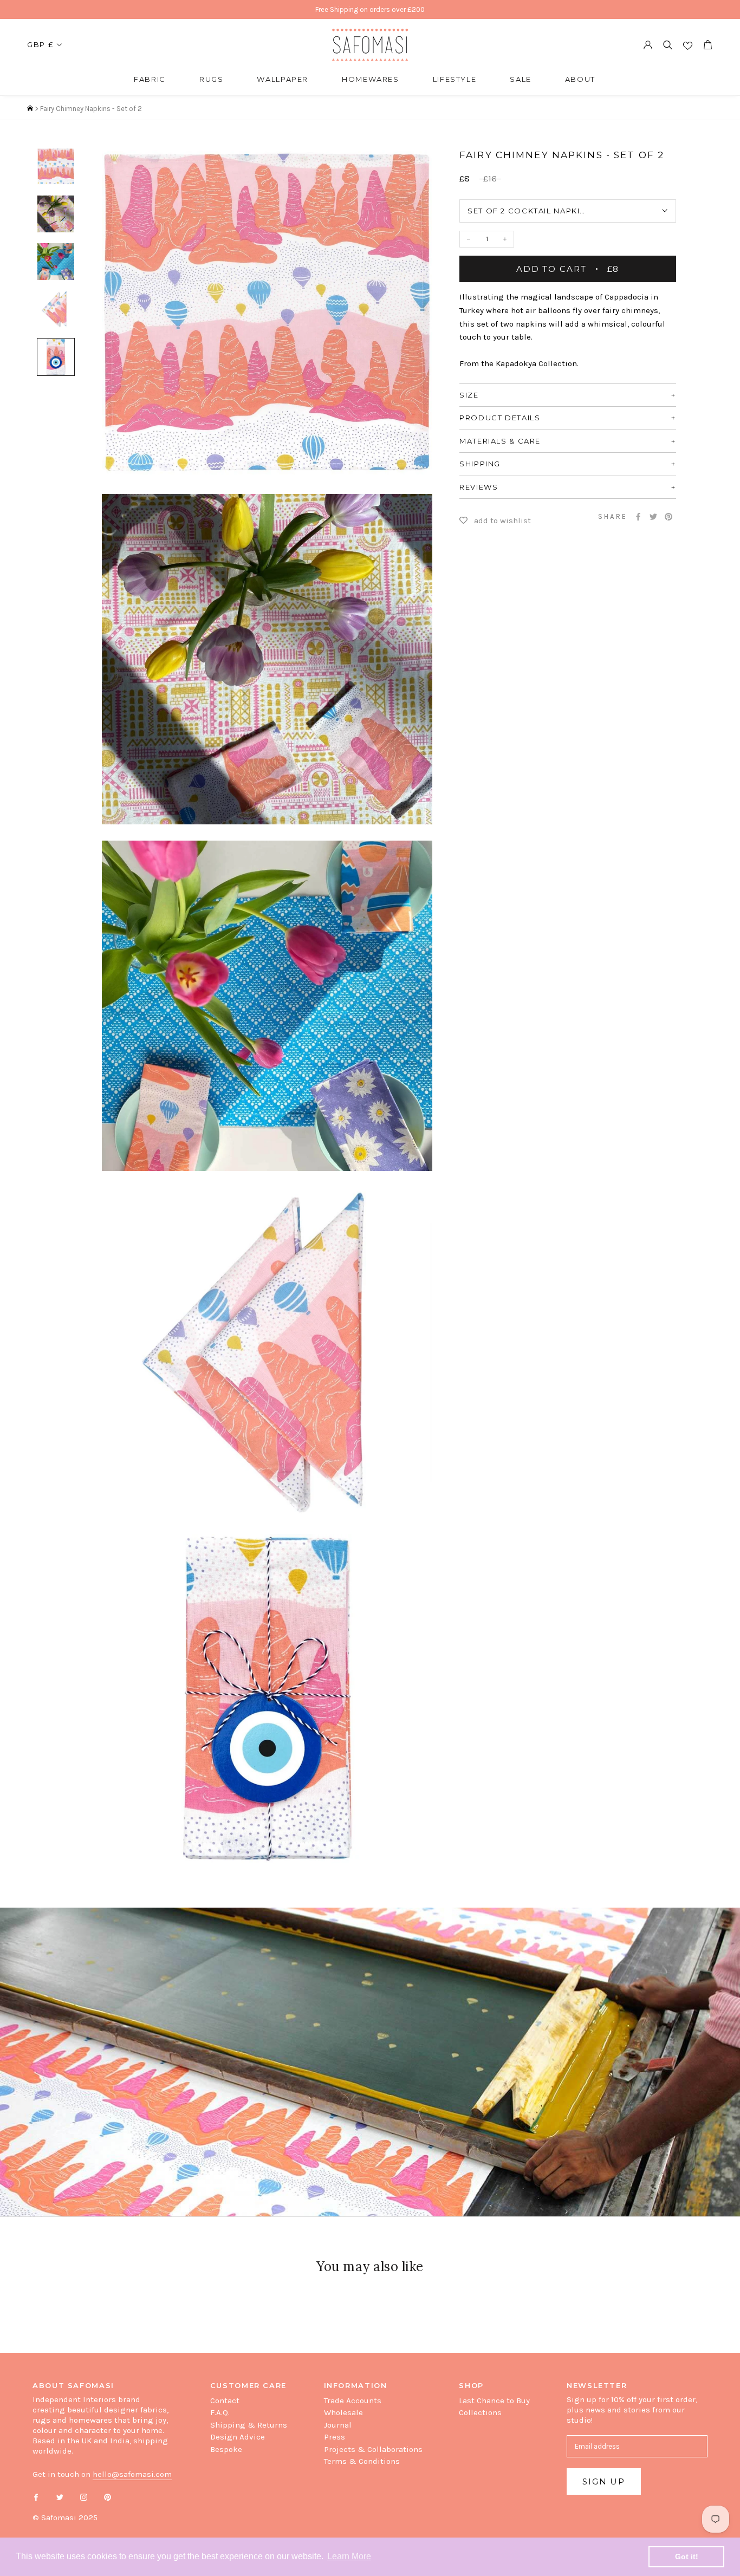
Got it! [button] (687, 2557)
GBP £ (40, 44)
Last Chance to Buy (494, 2401)
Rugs (212, 79)
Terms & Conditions (362, 2461)
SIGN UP (604, 2481)
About (580, 79)
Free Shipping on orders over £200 (370, 9)
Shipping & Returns (249, 2425)
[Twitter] (653, 517)
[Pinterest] (668, 517)
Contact (225, 2401)
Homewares (371, 79)
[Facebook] (638, 517)
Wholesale (343, 2412)
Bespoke (226, 2449)
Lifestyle (455, 79)
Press (335, 2437)
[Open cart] (707, 45)
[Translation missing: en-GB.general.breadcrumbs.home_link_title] (30, 109)
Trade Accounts (353, 2401)
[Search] (668, 45)
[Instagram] (84, 2497)
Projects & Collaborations (373, 2449)
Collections (480, 2412)
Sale (521, 79)
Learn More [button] (349, 2556)
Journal (338, 2425)
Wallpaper (283, 79)
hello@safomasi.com (132, 2474)
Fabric (150, 79)
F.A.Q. (220, 2412)
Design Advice (238, 2437)
